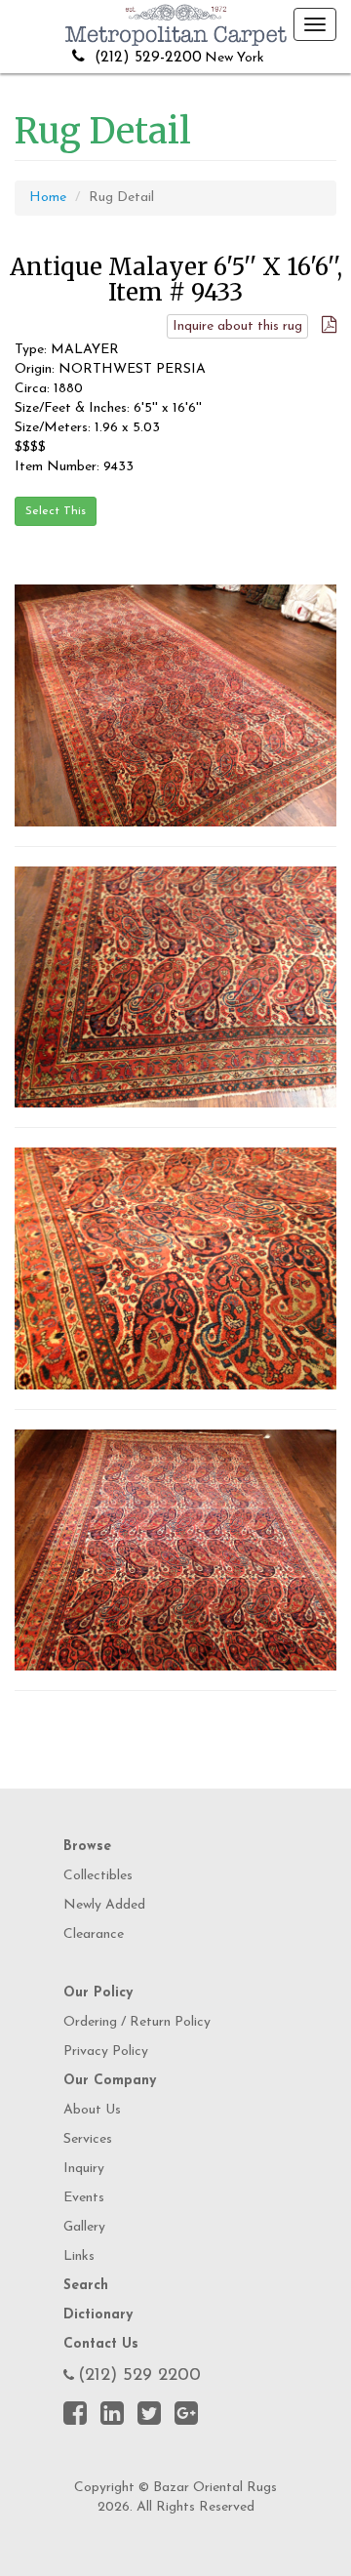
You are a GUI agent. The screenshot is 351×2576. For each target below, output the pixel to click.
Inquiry (84, 2169)
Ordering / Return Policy (137, 2022)
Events (84, 2198)
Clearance (94, 1934)
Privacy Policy (106, 2052)
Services (88, 2139)
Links (79, 2256)
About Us (92, 2110)
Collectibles (98, 1876)
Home (48, 198)
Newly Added (104, 1905)
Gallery (84, 2227)
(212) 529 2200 (139, 2376)
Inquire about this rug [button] (237, 326)
